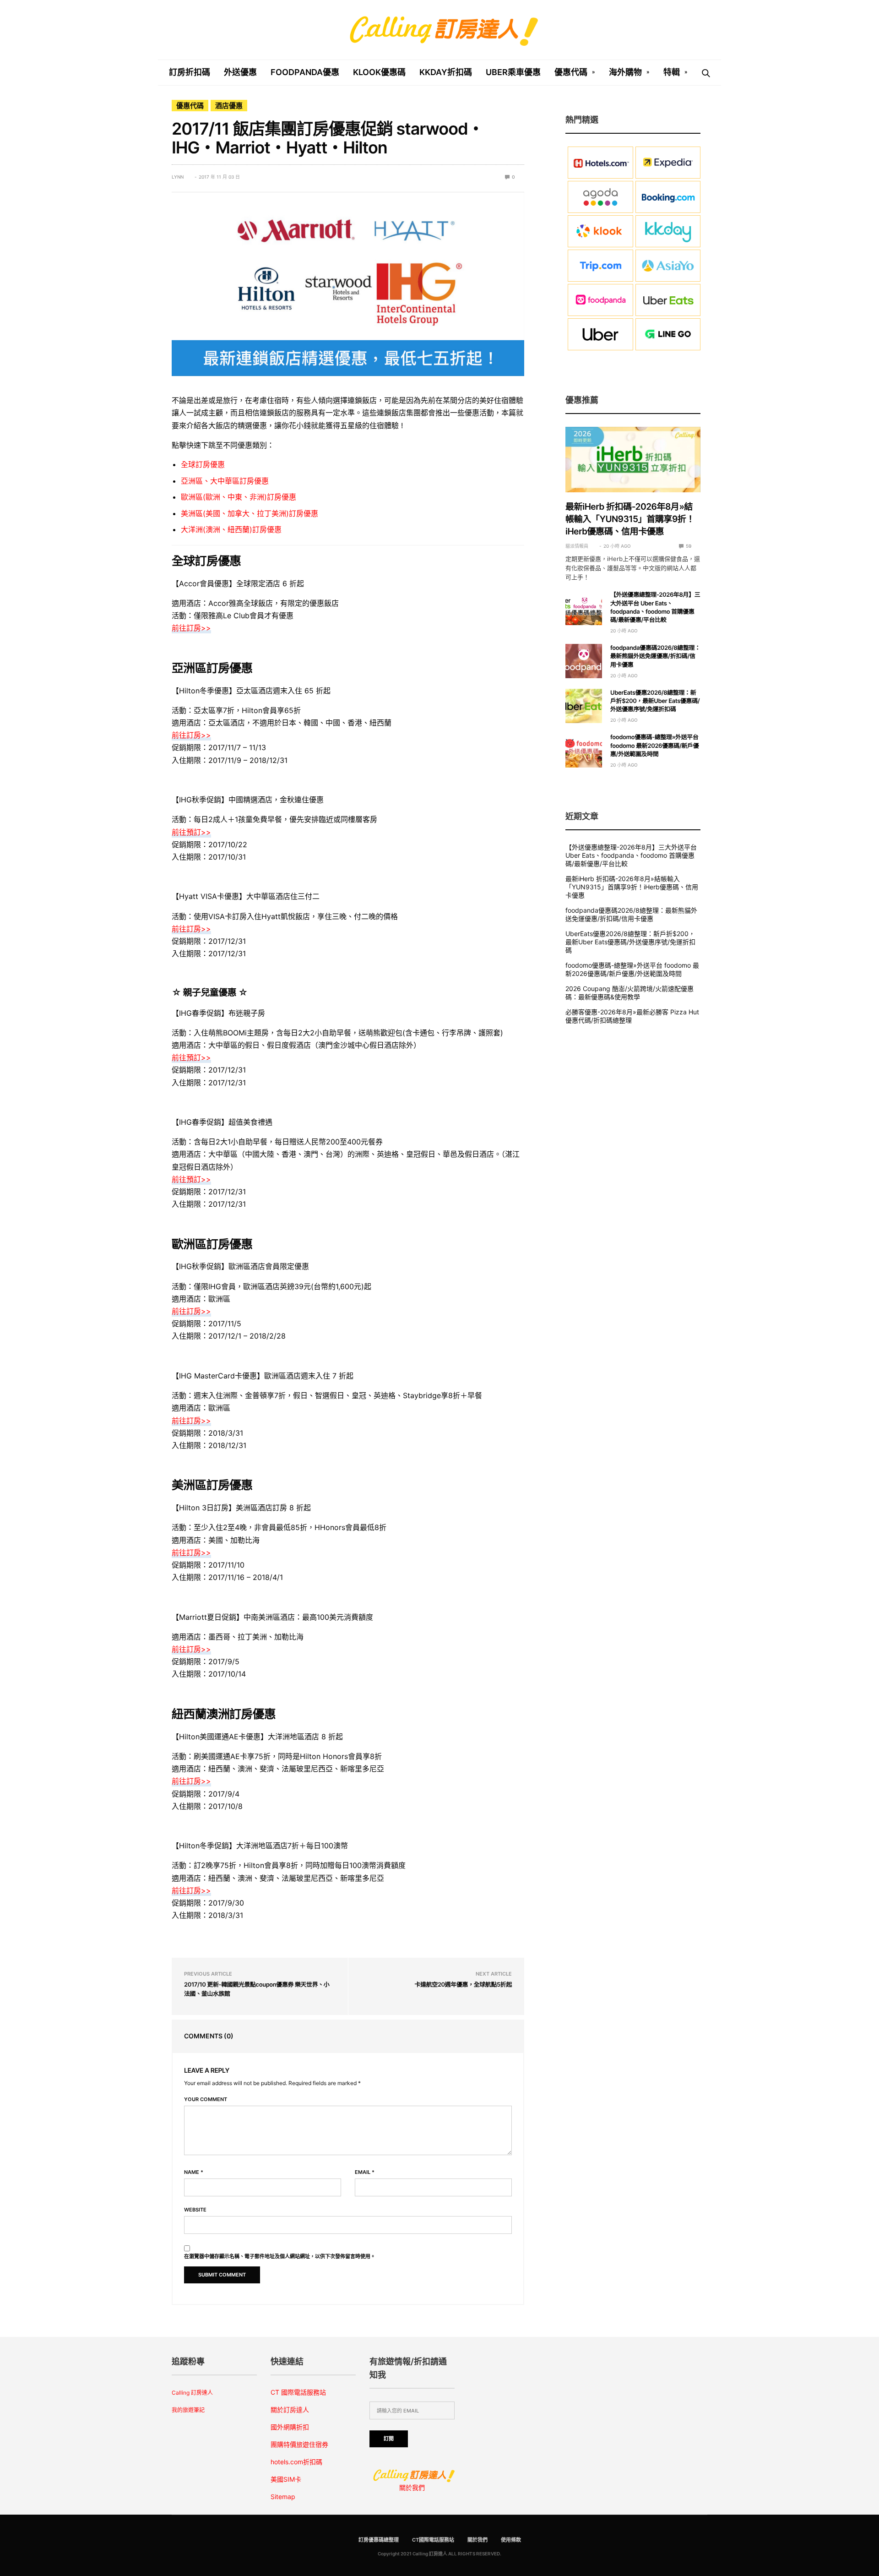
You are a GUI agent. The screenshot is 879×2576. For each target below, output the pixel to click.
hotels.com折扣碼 (296, 2462)
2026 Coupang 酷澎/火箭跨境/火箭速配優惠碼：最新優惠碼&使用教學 (629, 993)
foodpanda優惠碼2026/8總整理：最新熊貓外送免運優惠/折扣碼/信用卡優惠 (655, 656)
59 (688, 546)
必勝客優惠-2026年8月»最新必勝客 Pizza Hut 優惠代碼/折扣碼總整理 (632, 1016)
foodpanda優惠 (305, 72)
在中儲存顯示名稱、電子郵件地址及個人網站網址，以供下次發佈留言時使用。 (280, 2257)
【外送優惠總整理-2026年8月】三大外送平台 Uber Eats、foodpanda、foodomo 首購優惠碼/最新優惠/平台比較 (631, 855)
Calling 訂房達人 (192, 2393)
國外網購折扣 (290, 2427)
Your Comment (206, 2099)
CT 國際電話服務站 (298, 2392)
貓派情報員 (577, 546)
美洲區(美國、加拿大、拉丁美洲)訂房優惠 (250, 513)
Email (365, 2172)
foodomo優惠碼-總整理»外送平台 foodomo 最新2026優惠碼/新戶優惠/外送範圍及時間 (654, 746)
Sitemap (283, 2497)
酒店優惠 (229, 106)
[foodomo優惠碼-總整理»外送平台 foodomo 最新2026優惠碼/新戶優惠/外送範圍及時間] (584, 750)
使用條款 (511, 2540)
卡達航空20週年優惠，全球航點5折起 (463, 1985)
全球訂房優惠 (203, 464)
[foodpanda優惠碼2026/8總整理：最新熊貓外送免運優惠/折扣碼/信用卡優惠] (584, 661)
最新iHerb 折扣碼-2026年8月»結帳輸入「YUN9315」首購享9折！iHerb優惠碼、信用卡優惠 (630, 519)
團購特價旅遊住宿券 (299, 2444)
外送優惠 (240, 72)
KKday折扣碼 (446, 72)
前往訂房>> (191, 628)
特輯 (672, 72)
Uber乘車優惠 (513, 72)
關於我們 (412, 2487)
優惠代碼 (571, 72)
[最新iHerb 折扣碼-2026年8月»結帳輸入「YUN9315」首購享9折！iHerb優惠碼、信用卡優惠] (633, 460)
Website (195, 2210)
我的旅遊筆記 (188, 2410)
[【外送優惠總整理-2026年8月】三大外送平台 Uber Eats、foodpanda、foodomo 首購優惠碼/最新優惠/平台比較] (584, 608)
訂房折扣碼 (190, 72)
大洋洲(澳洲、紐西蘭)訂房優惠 (231, 529)
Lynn (178, 177)
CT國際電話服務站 (433, 2540)
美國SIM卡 (286, 2479)
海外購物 (625, 72)
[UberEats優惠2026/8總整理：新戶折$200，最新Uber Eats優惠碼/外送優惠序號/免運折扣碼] (584, 706)
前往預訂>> (191, 832)
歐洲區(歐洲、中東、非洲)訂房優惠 (239, 497)
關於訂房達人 (290, 2410)
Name (194, 2172)
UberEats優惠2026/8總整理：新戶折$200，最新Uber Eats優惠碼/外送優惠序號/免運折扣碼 (655, 701)
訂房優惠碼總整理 (379, 2540)
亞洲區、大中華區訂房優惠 (225, 481)
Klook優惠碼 (379, 72)
